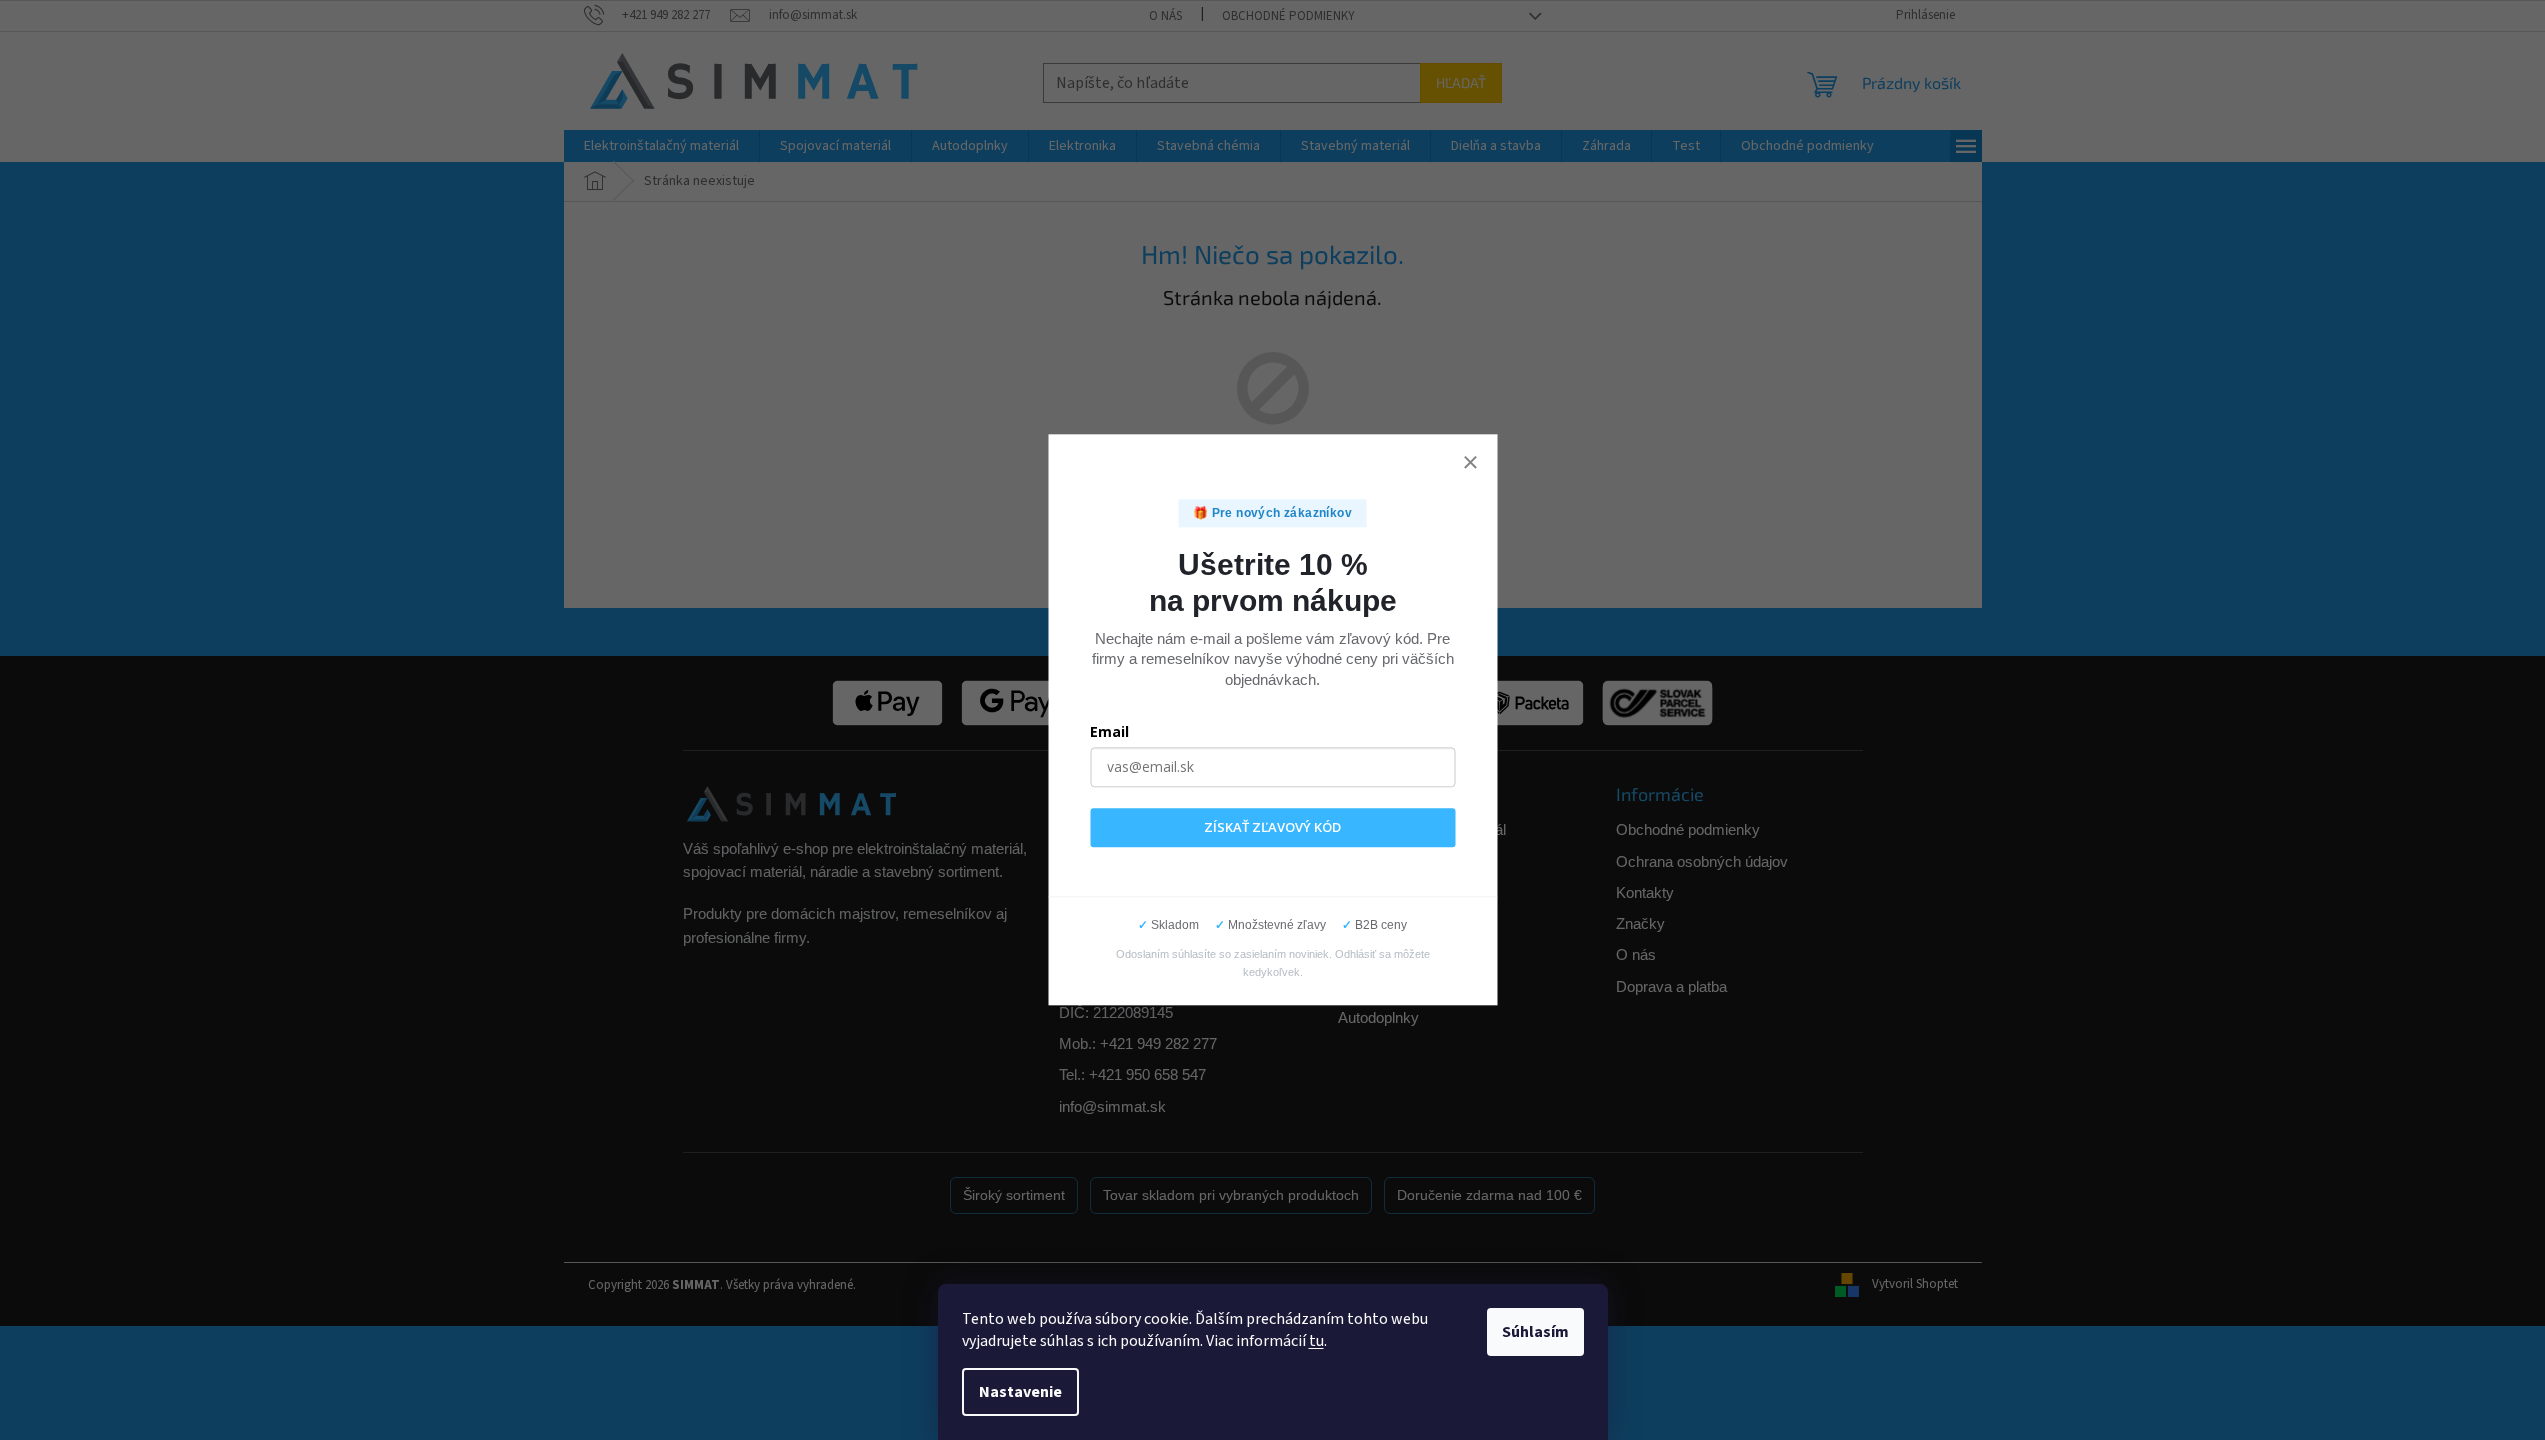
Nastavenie (1020, 1392)
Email (1109, 731)
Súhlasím (1535, 1332)
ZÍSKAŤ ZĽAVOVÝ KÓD (1272, 827)
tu (1316, 1341)
